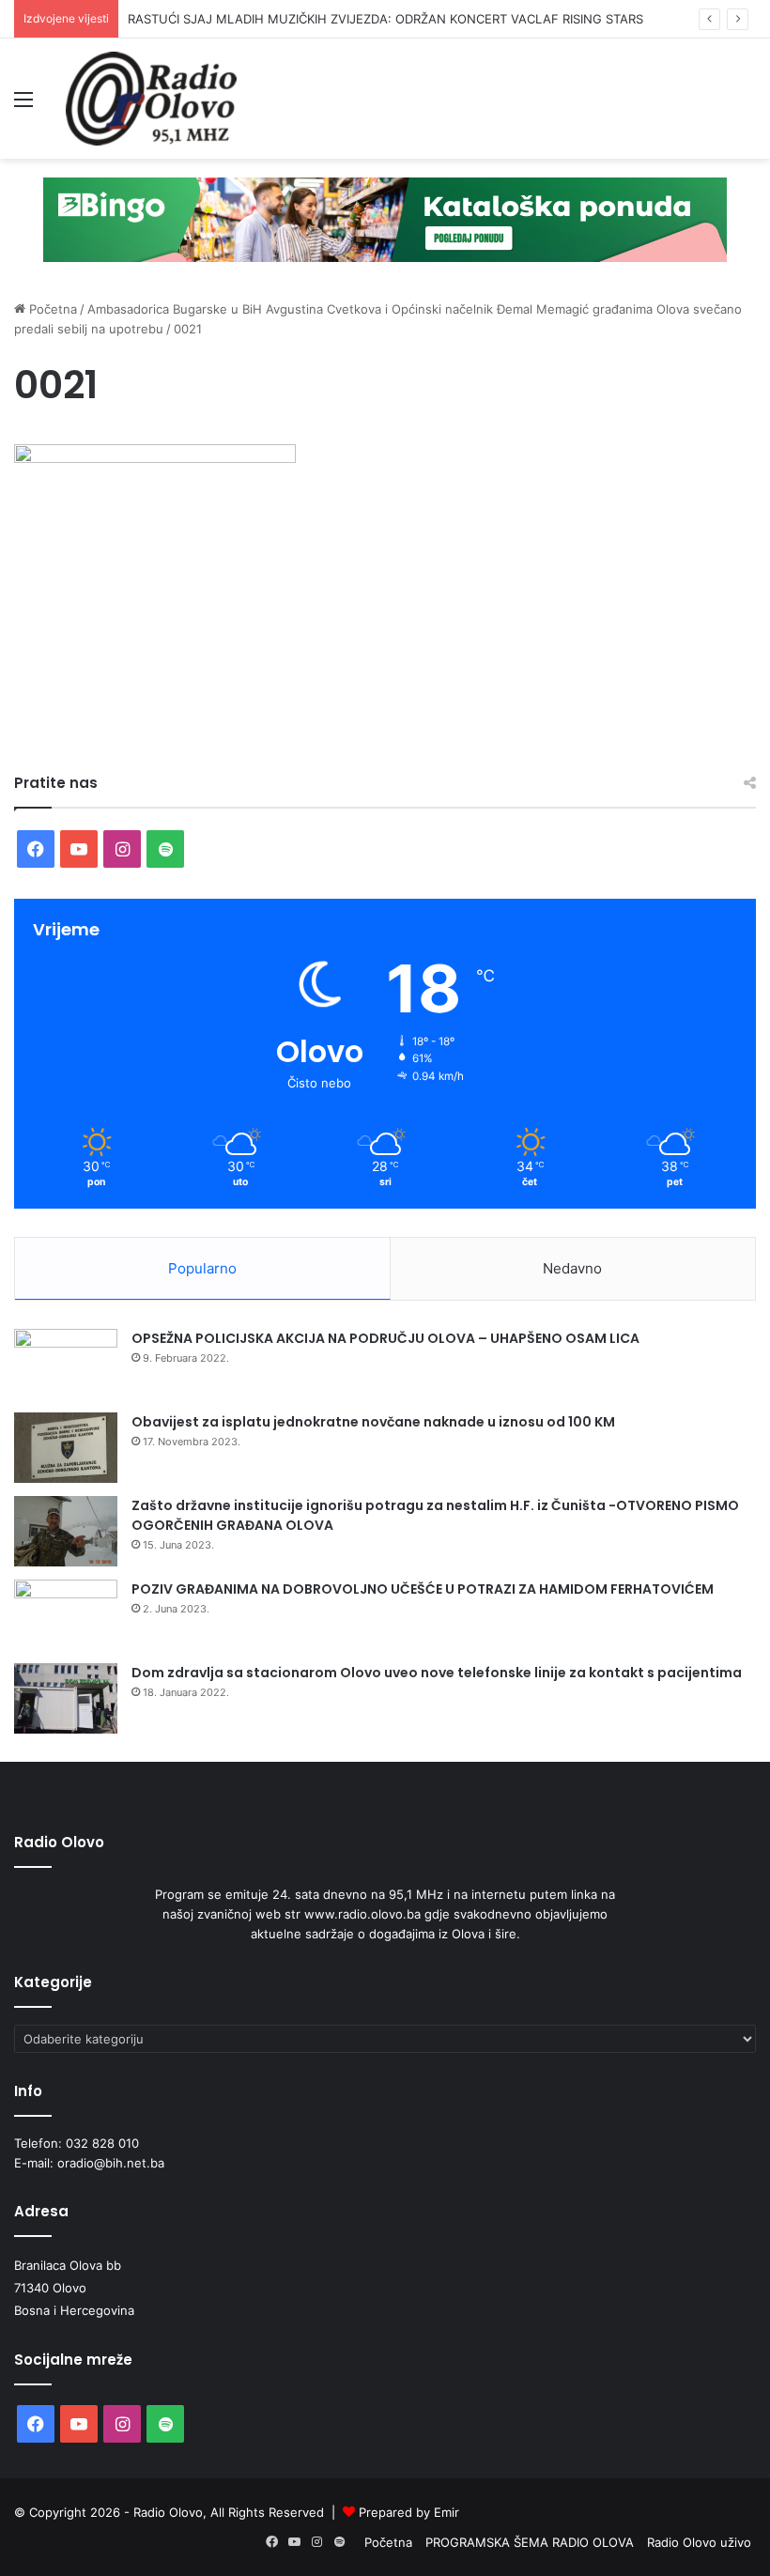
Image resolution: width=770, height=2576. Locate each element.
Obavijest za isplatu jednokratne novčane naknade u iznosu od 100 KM (373, 1422)
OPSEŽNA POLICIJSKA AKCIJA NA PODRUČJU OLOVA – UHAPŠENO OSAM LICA (385, 1338)
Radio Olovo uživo (699, 2542)
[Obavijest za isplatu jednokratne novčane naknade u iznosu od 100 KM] (66, 1448)
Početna (51, 309)
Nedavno (572, 1268)
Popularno (202, 1268)
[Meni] (23, 106)
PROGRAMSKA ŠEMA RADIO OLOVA (530, 2542)
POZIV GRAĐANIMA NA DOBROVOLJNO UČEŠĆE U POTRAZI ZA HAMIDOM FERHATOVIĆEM (423, 1589)
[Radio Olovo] (151, 99)
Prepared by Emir (409, 2512)
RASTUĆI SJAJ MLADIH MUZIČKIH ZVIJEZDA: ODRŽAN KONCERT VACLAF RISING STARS (385, 19)
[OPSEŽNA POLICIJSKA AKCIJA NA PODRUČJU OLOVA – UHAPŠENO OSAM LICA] (66, 1364)
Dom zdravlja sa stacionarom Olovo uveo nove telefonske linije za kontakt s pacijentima (437, 1673)
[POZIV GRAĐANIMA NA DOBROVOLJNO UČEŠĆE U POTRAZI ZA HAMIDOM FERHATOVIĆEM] (66, 1615)
